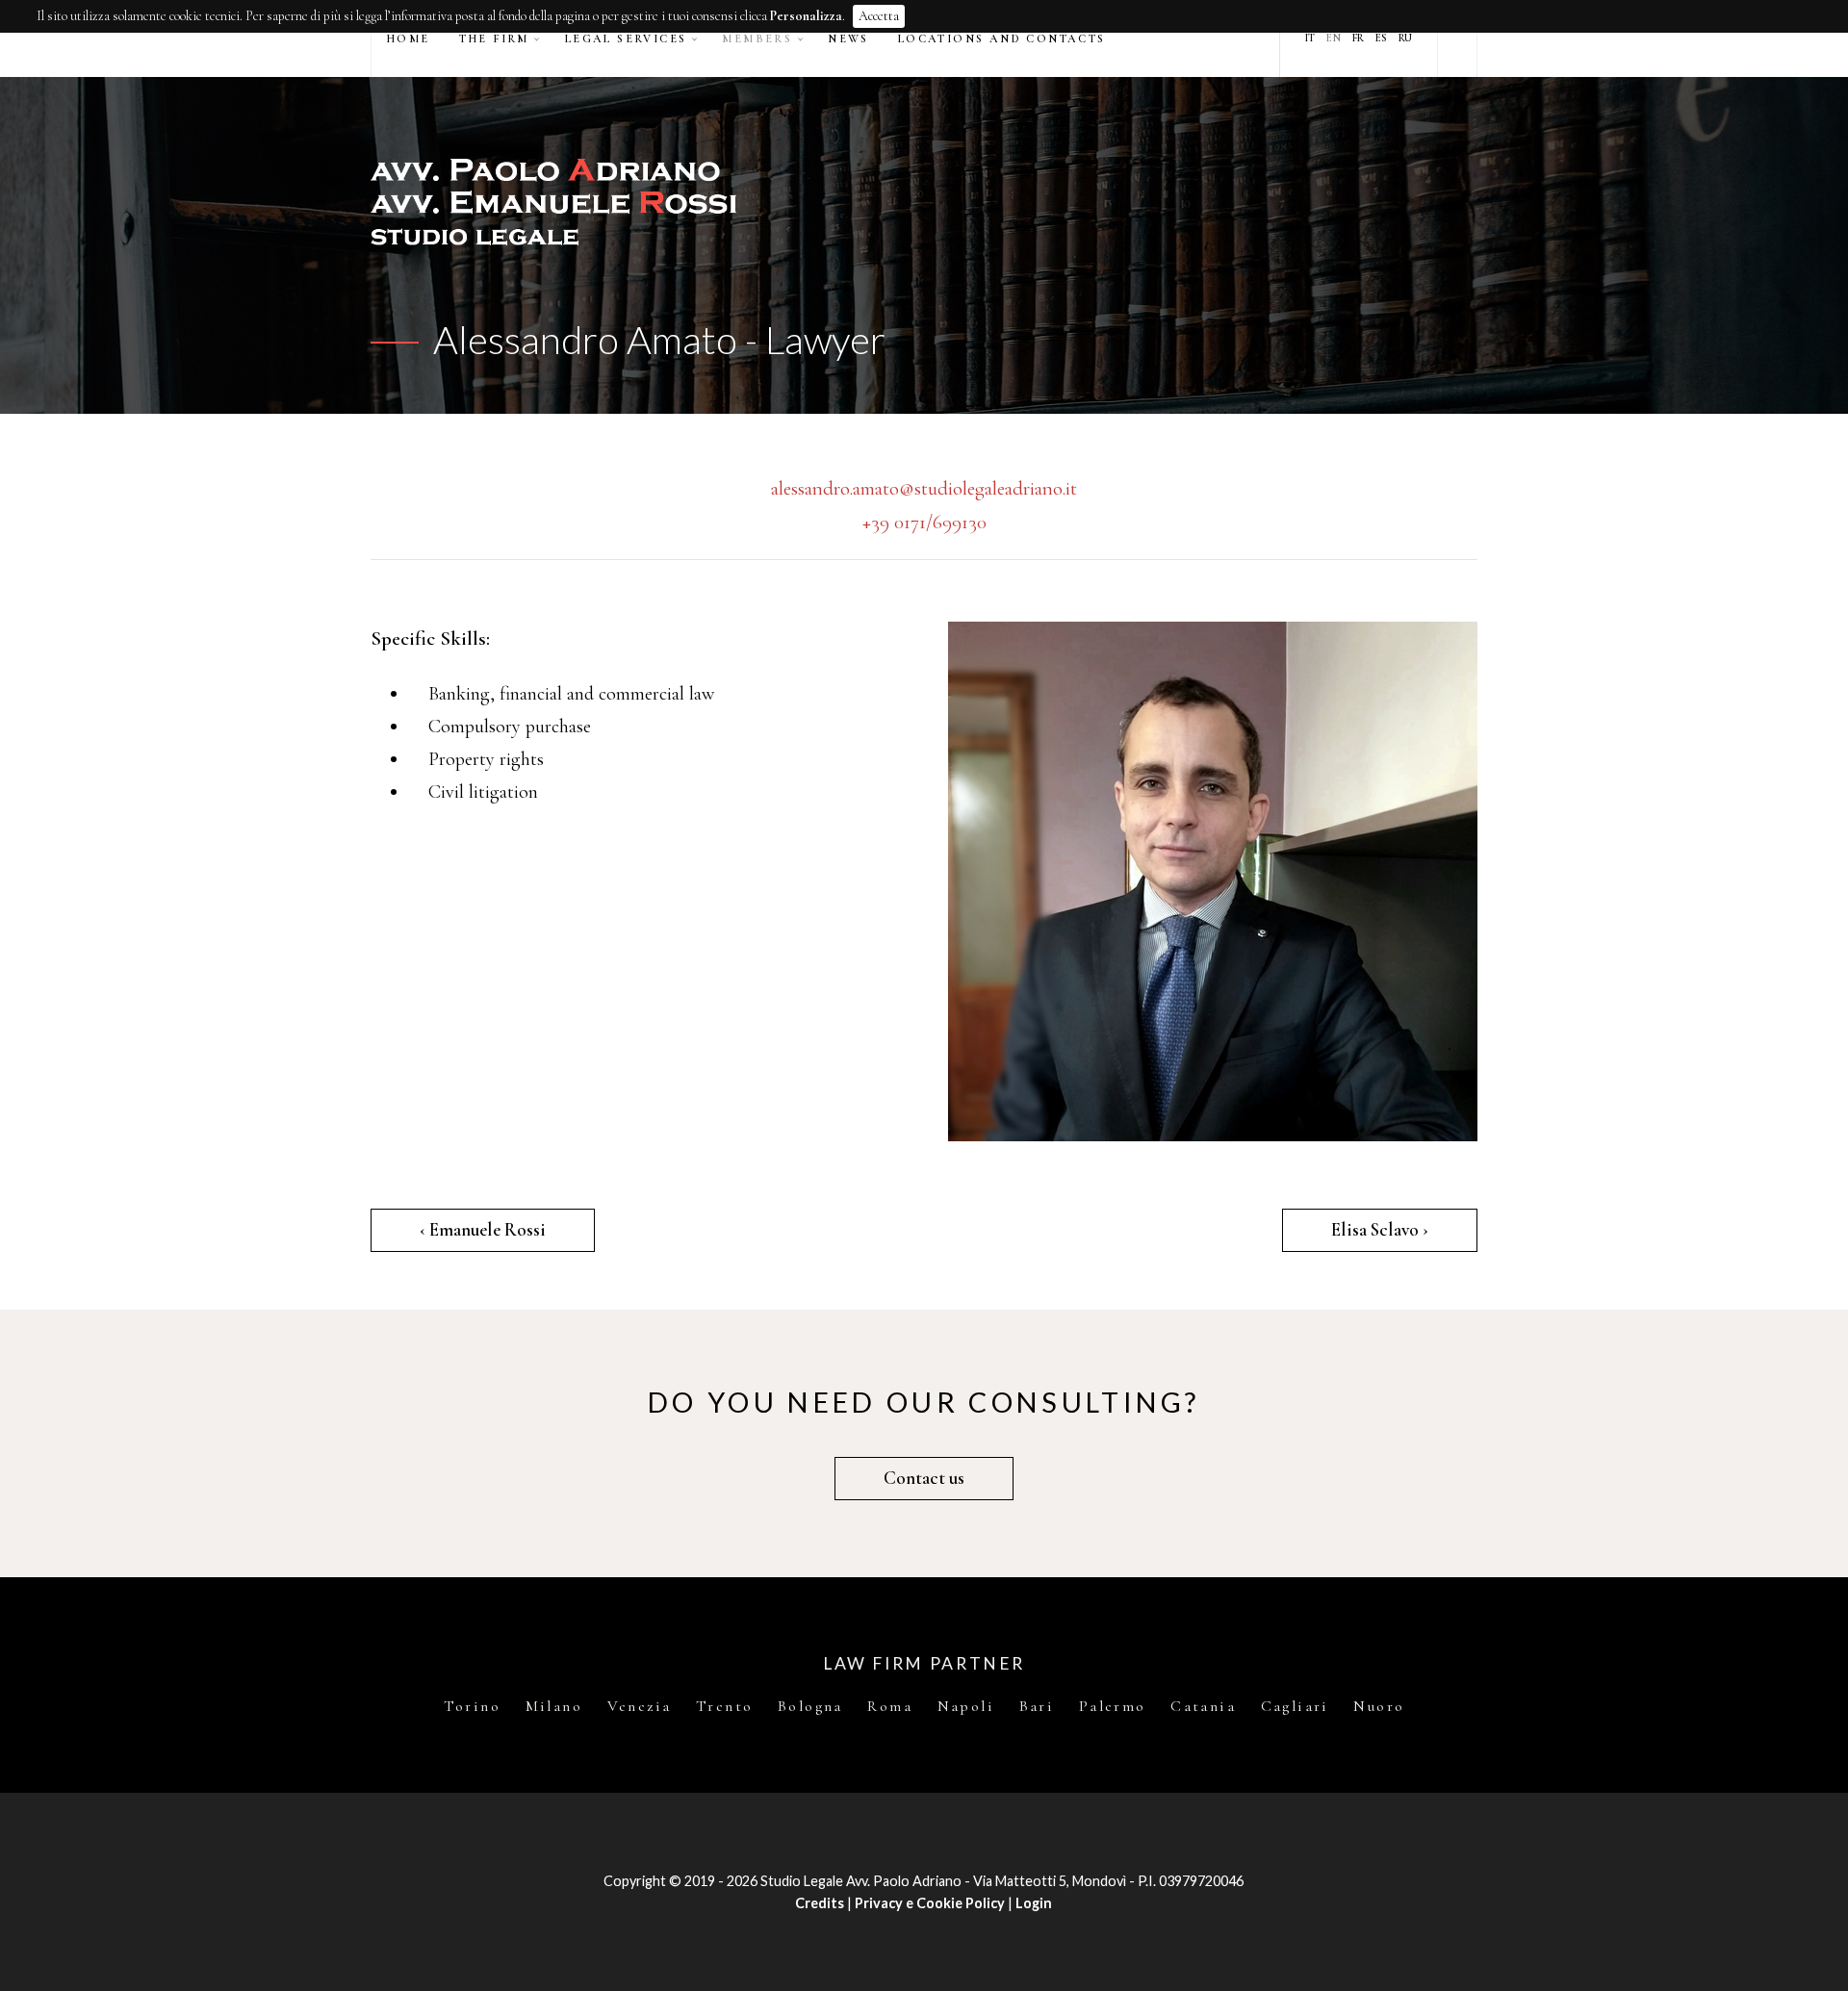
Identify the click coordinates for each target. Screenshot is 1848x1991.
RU (1405, 38)
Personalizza (806, 16)
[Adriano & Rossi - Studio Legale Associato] (924, 202)
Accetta (879, 16)
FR (1358, 38)
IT (1310, 38)
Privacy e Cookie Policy (930, 1903)
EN (1334, 38)
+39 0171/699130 (924, 522)
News (848, 38)
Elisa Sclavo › (1380, 1230)
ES (1381, 38)
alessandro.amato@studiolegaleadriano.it (924, 488)
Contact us (924, 1478)
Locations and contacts (1002, 38)
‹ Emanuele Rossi (483, 1230)
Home (408, 38)
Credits (820, 1903)
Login (1034, 1903)
